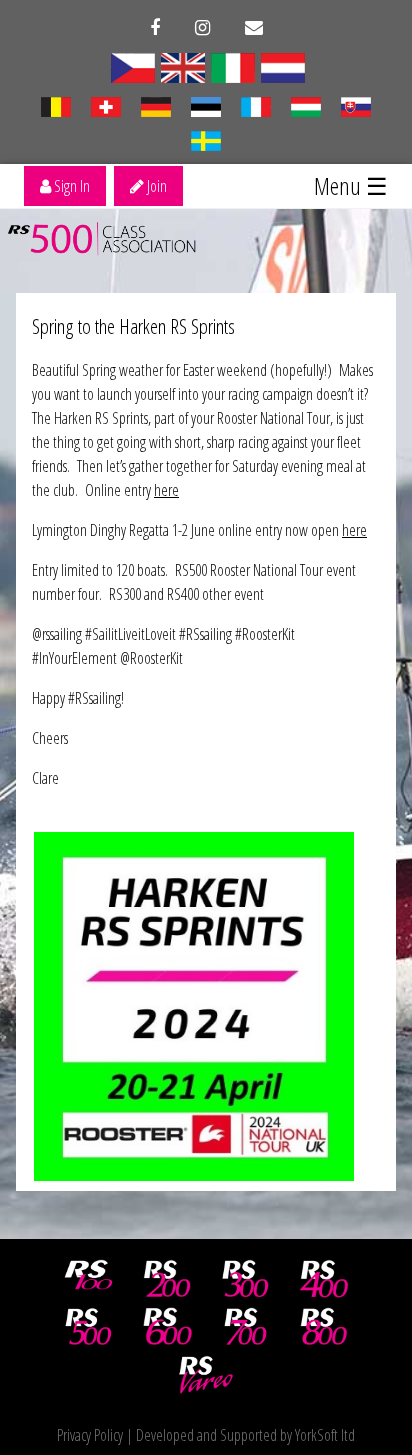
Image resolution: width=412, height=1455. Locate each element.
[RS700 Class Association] (246, 1327)
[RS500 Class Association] (89, 1327)
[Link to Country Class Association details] (233, 66)
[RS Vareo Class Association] (206, 1375)
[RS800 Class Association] (324, 1327)
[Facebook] (155, 28)
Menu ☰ (351, 185)
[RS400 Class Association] (324, 1279)
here (166, 490)
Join (155, 186)
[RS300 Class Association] (246, 1279)
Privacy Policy (90, 1435)
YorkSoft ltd (325, 1435)
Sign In (70, 186)
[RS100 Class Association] (89, 1279)
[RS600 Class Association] (167, 1327)
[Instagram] (202, 28)
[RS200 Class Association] (167, 1279)
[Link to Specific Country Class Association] (133, 66)
